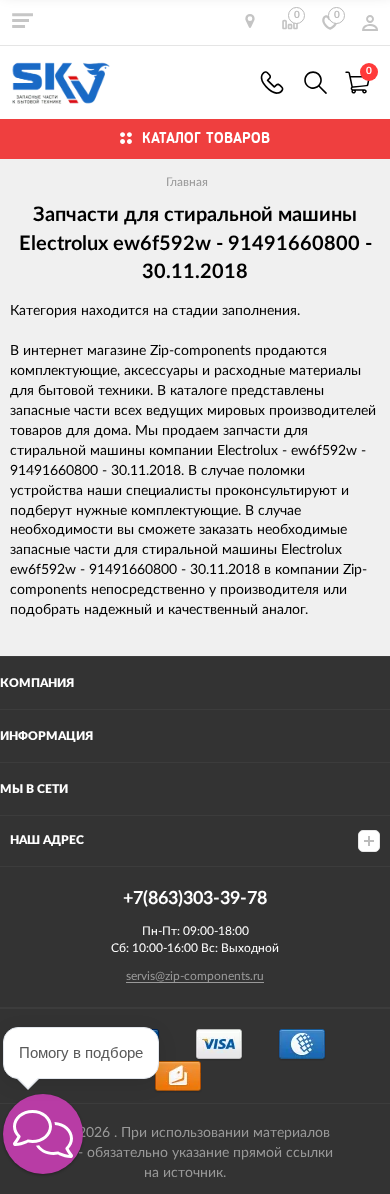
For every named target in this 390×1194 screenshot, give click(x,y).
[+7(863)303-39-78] (272, 82)
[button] (43, 1134)
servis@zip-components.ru (195, 976)
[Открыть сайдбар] (22, 20)
